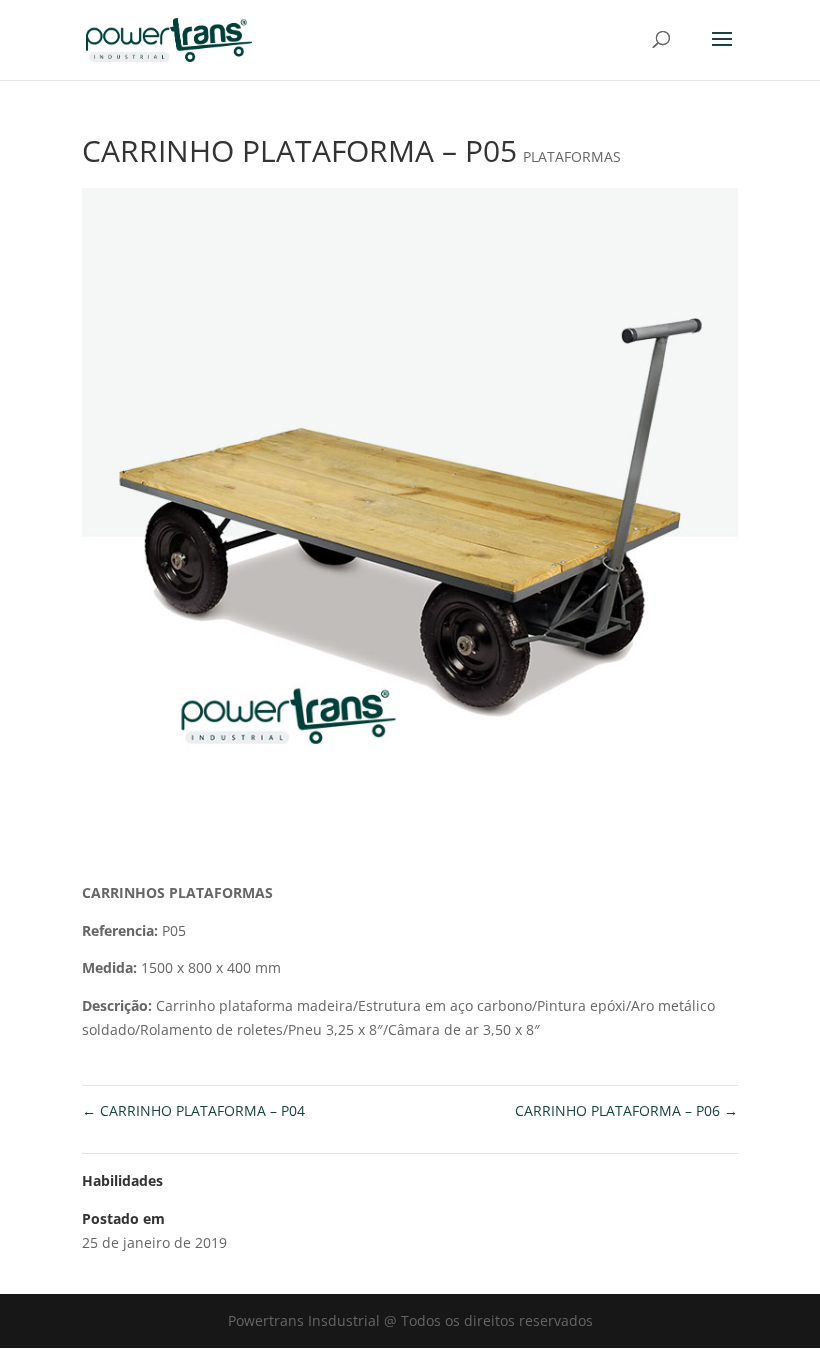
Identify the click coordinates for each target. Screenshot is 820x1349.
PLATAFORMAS (572, 156)
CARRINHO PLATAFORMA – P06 (626, 1110)
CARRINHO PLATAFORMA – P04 (193, 1110)
